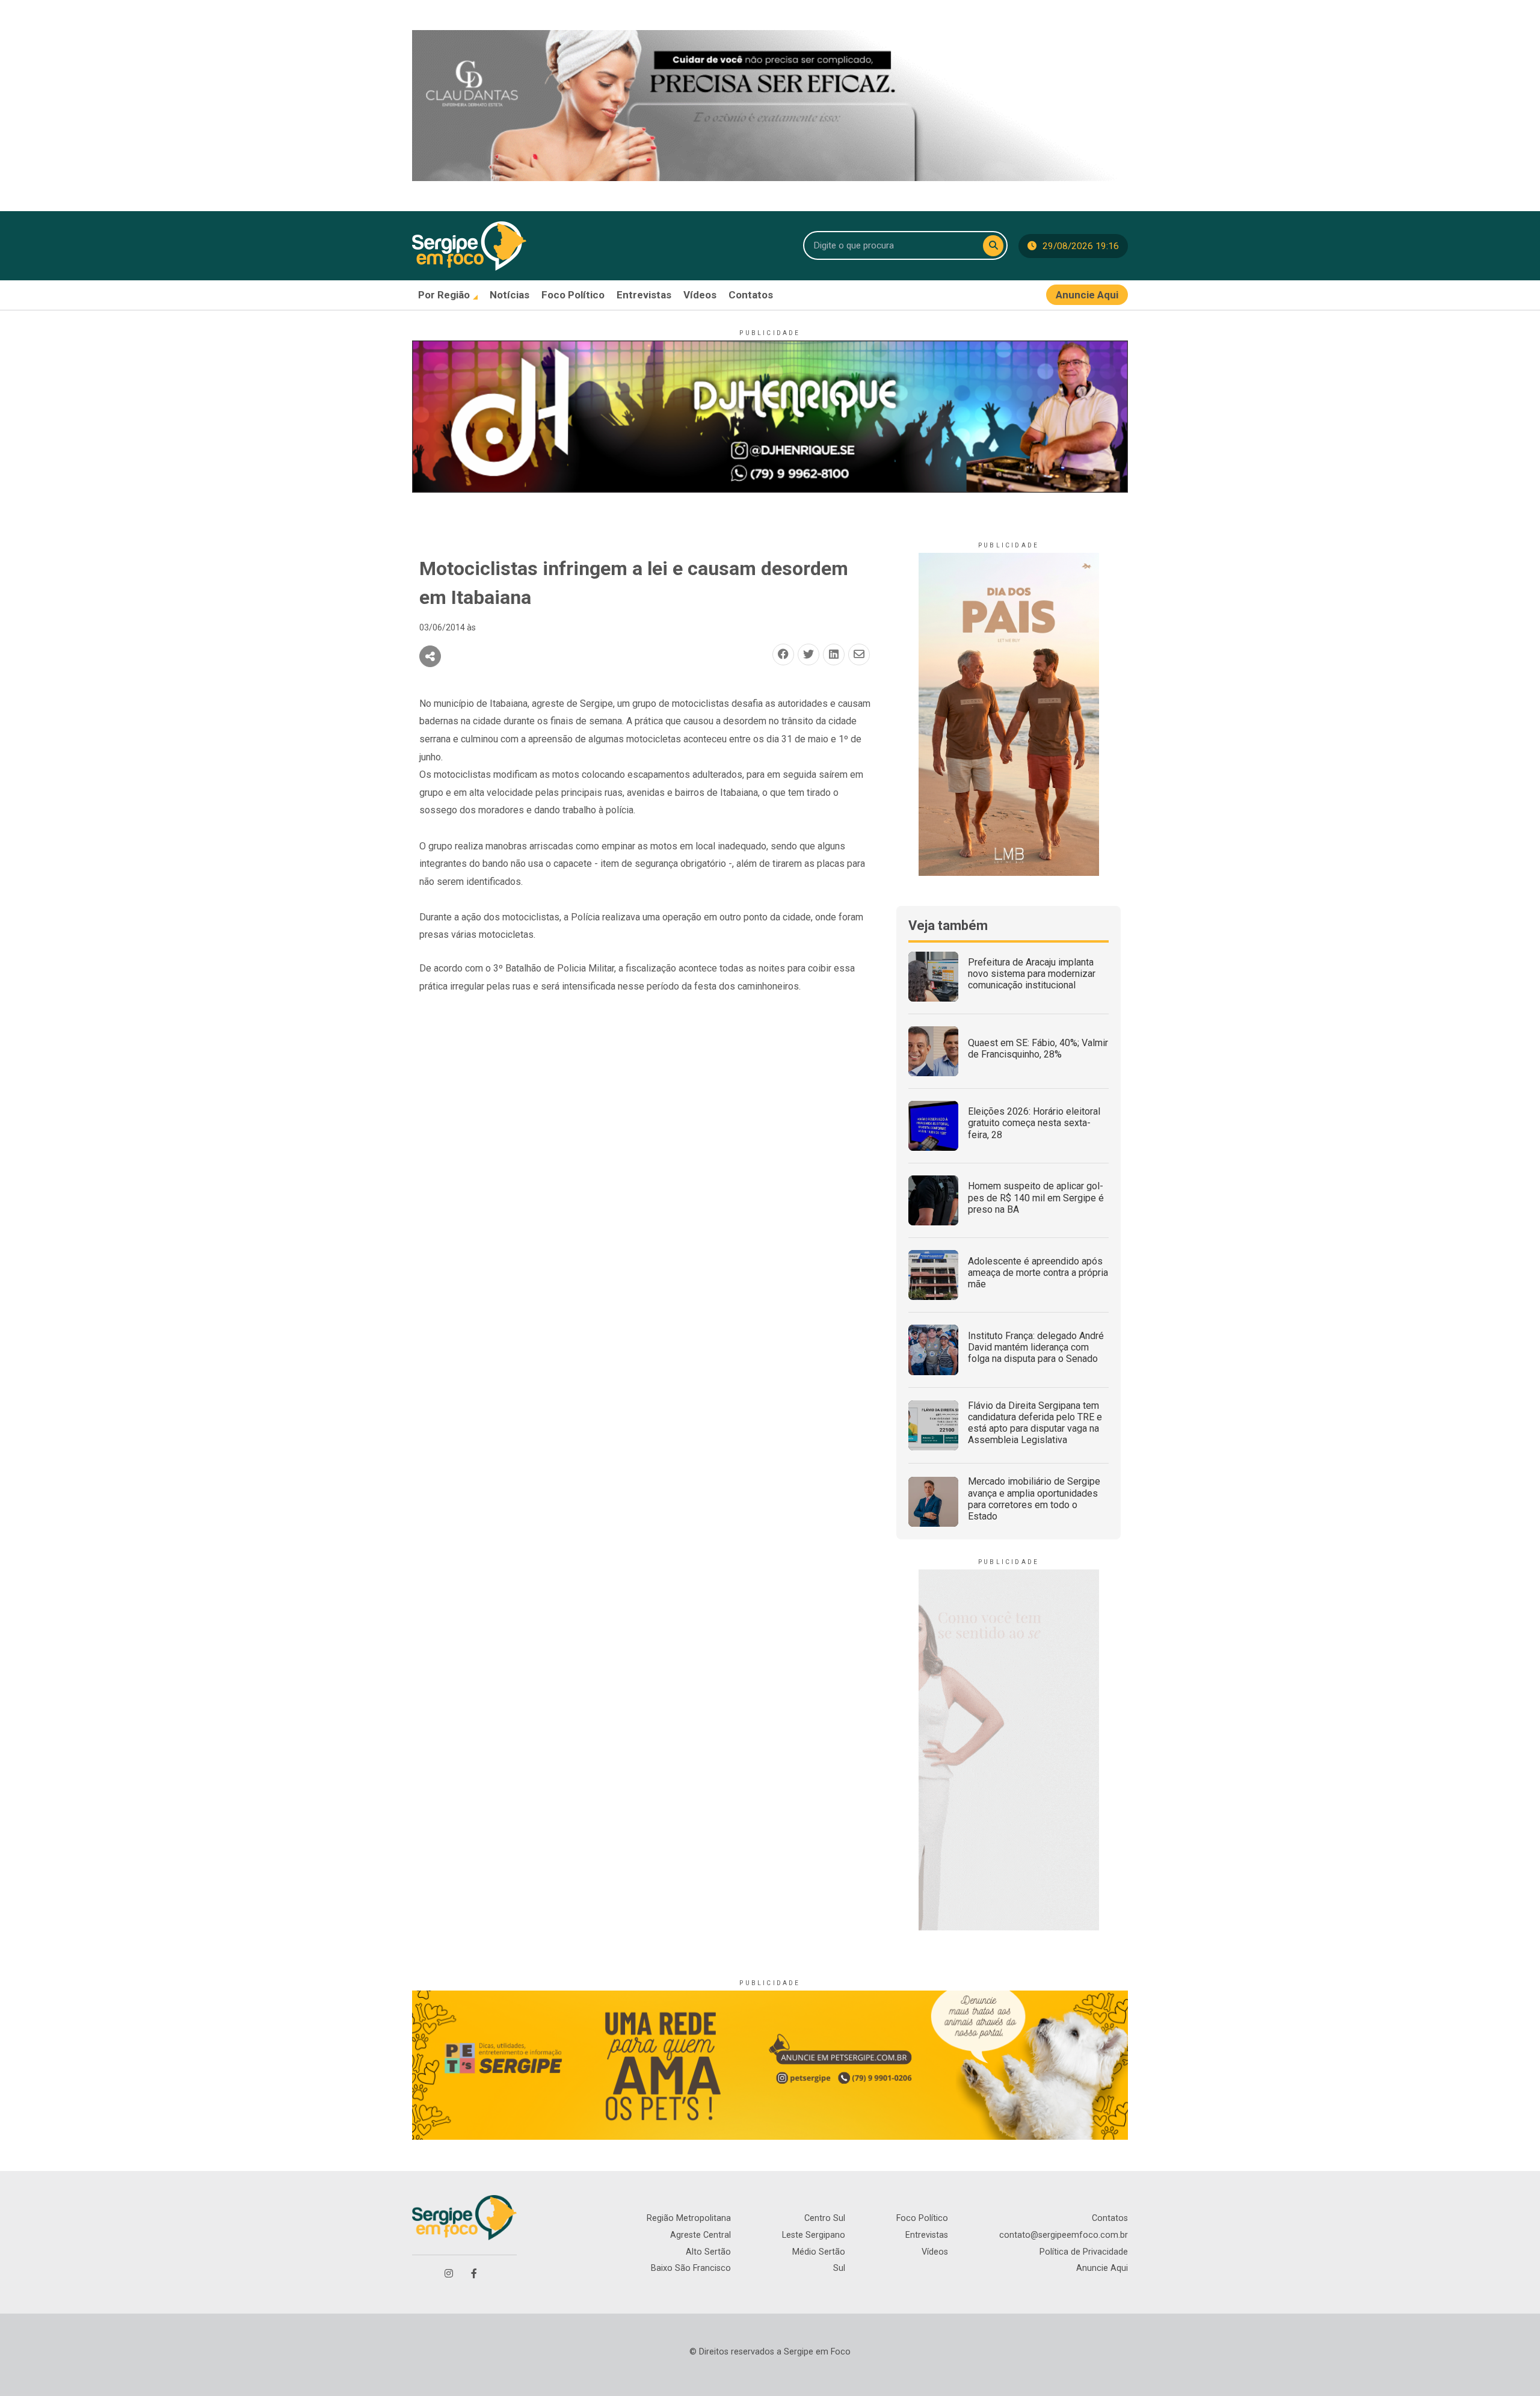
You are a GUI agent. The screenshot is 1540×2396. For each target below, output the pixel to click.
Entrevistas (927, 2235)
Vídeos (935, 2252)
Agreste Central (701, 2235)
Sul (839, 2268)
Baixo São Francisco (691, 2268)
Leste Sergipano (814, 2235)
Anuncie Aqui (1102, 2268)
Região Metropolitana (689, 2218)
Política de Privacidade (1084, 2252)
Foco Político (922, 2218)
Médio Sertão (819, 2252)
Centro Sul (825, 2218)
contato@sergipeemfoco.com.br (1064, 2235)
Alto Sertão (708, 2252)
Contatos (1110, 2218)
